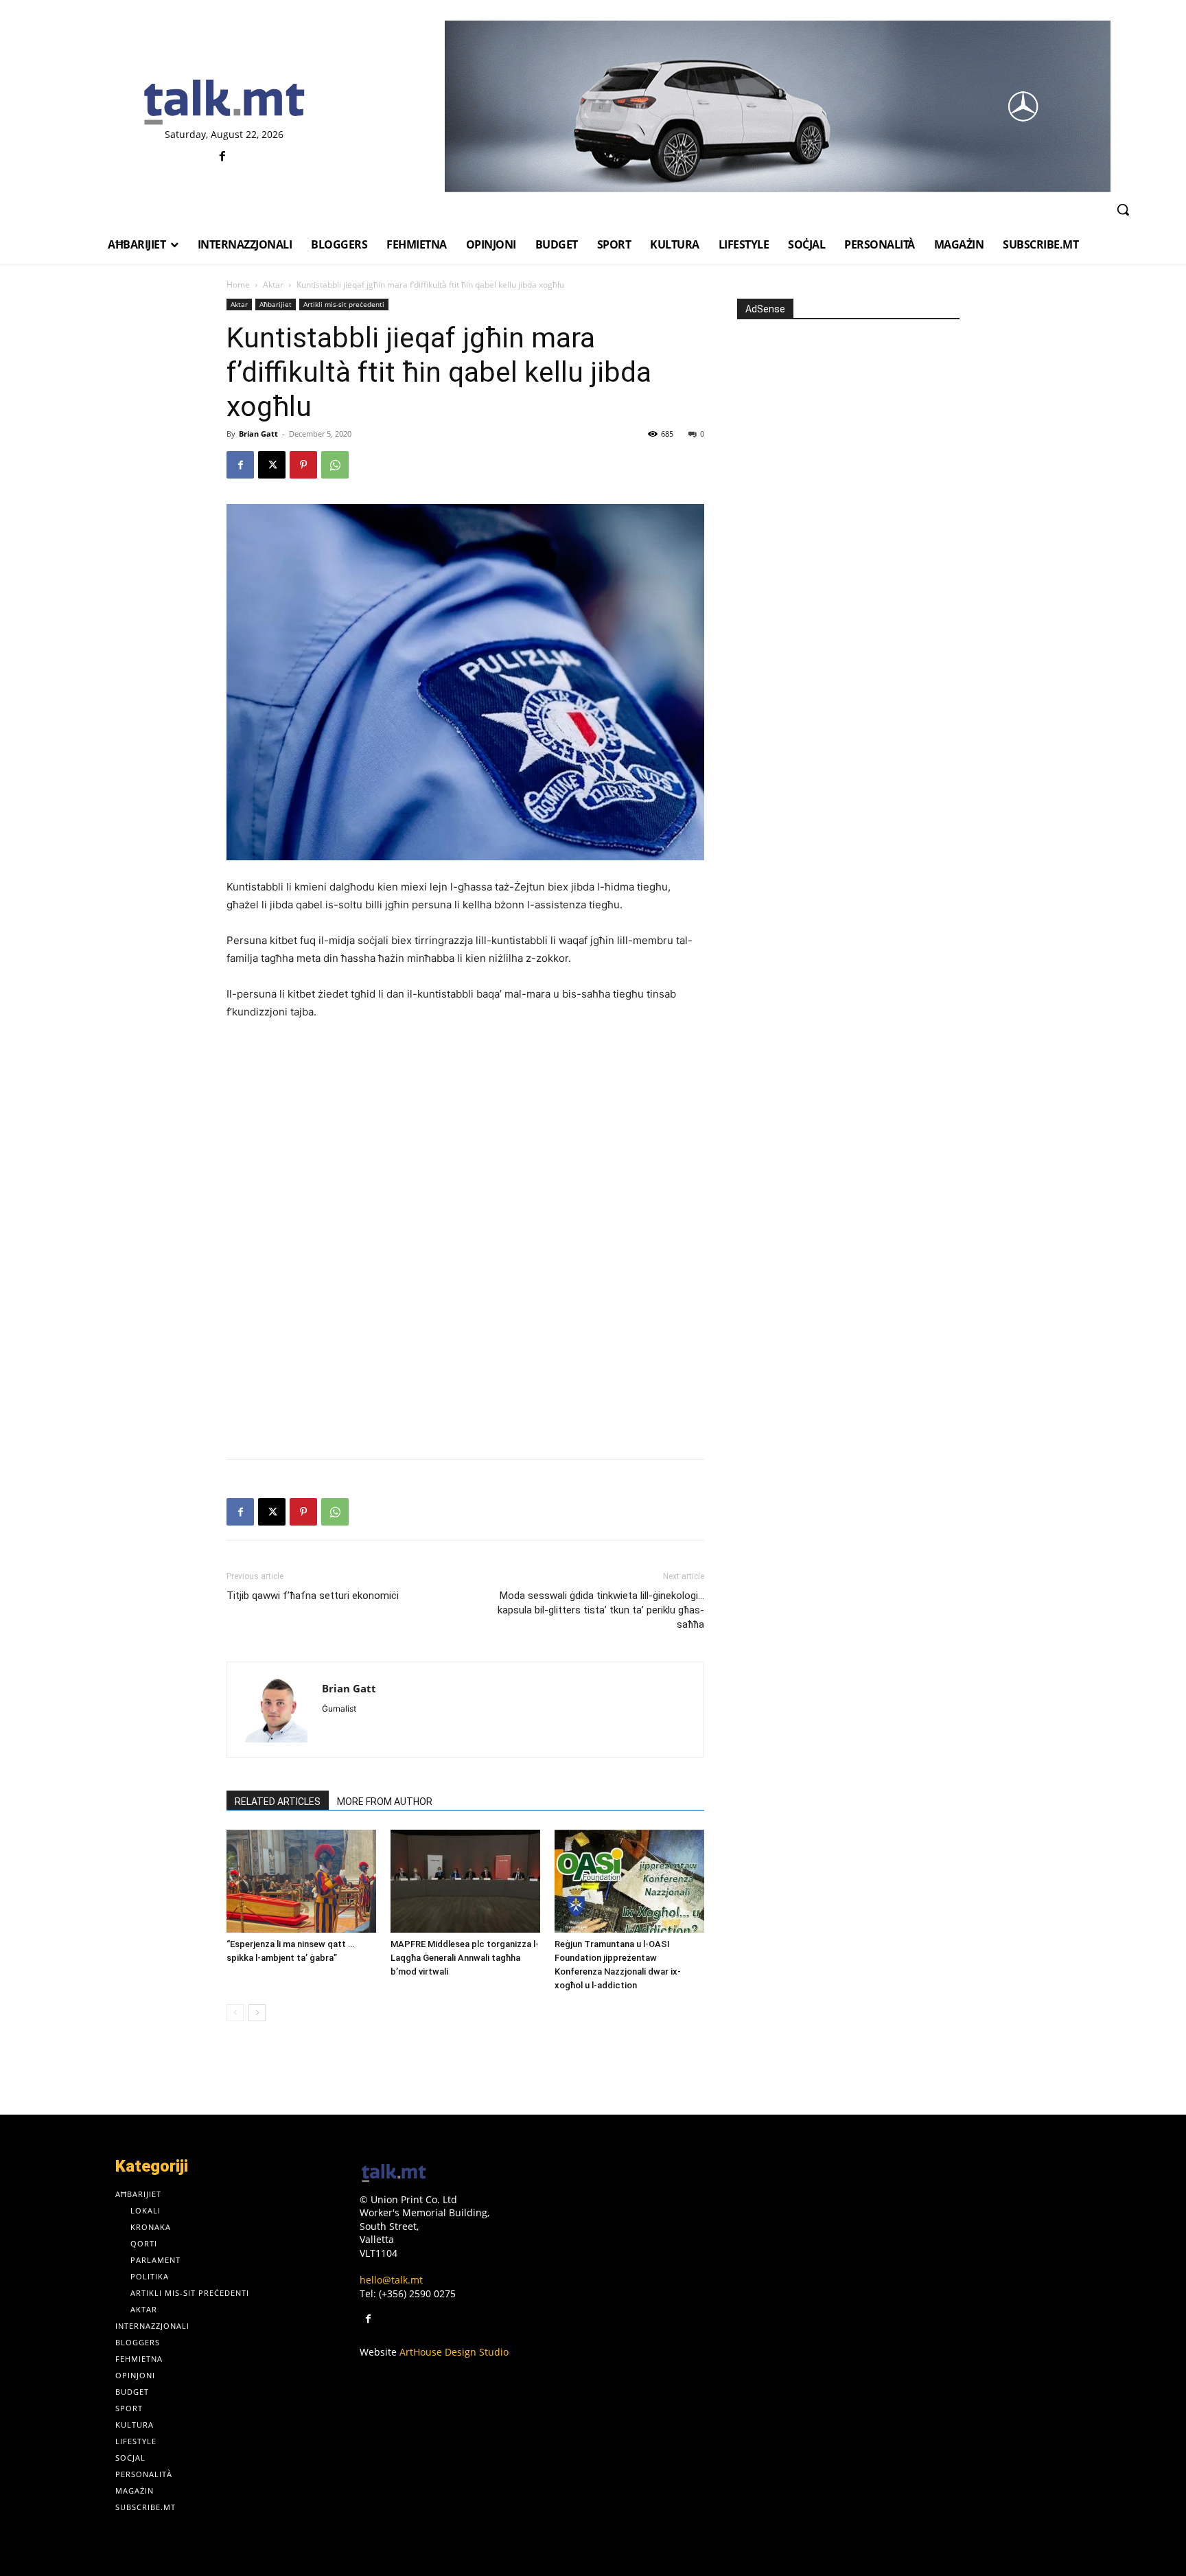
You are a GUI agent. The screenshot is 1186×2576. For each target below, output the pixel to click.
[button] (1123, 209)
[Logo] (224, 103)
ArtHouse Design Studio (454, 2352)
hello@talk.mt (391, 2280)
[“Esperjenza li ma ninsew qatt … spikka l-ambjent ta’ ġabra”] (301, 1881)
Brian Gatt (258, 434)
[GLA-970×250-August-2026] (777, 106)
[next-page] (257, 2013)
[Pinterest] (303, 465)
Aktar (273, 285)
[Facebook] (223, 157)
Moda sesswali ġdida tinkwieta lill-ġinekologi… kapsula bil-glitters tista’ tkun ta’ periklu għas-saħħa (601, 1610)
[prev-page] (235, 2013)
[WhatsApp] (335, 465)
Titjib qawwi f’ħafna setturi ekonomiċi (313, 1596)
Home (238, 285)
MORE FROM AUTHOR (385, 1802)
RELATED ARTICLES (278, 1802)
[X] (272, 465)
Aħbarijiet (276, 304)
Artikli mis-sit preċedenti (344, 304)
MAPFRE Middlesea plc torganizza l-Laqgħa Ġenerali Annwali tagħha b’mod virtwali (465, 1958)
